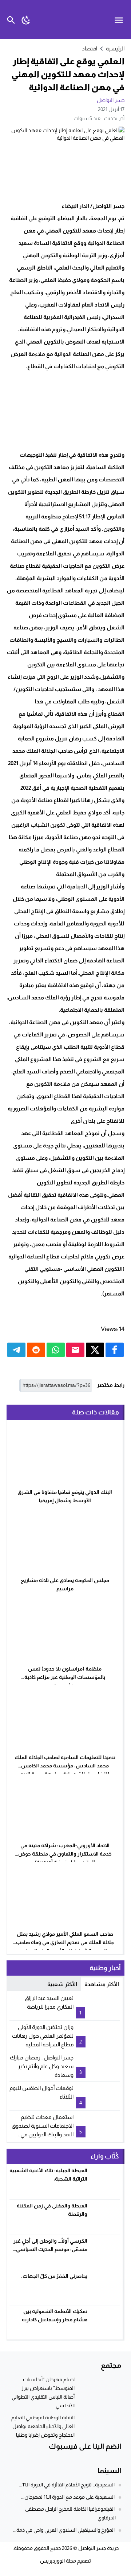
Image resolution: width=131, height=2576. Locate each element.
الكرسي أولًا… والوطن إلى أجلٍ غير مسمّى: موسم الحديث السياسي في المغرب (50, 2249)
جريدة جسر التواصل (98, 2548)
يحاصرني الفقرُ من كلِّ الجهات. (54, 2276)
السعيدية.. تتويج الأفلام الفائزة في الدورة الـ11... (67, 2485)
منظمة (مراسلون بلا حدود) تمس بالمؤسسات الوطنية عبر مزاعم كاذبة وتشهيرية (65, 1677)
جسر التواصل (111, 100)
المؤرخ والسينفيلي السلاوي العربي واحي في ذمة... (64, 2530)
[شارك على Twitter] (95, 1350)
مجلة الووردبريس (58, 2561)
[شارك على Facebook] (115, 1350)
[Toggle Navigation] (121, 19)
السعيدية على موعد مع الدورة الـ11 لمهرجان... (68, 2497)
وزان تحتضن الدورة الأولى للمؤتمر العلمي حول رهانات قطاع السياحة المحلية (43, 2036)
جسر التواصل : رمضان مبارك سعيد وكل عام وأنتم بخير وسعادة (42, 2066)
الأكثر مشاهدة (102, 1984)
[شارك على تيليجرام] (16, 1350)
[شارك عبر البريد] (75, 1350)
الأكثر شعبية (62, 1984)
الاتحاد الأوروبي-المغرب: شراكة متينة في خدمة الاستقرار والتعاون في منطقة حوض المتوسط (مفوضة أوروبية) (65, 1854)
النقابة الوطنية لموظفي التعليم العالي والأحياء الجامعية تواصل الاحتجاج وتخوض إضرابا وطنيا (43, 2426)
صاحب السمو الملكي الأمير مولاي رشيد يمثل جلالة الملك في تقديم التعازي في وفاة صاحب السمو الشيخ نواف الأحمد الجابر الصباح (65, 1942)
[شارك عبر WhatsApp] (56, 1350)
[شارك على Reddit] (36, 1350)
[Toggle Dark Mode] (26, 19)
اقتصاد (90, 48)
